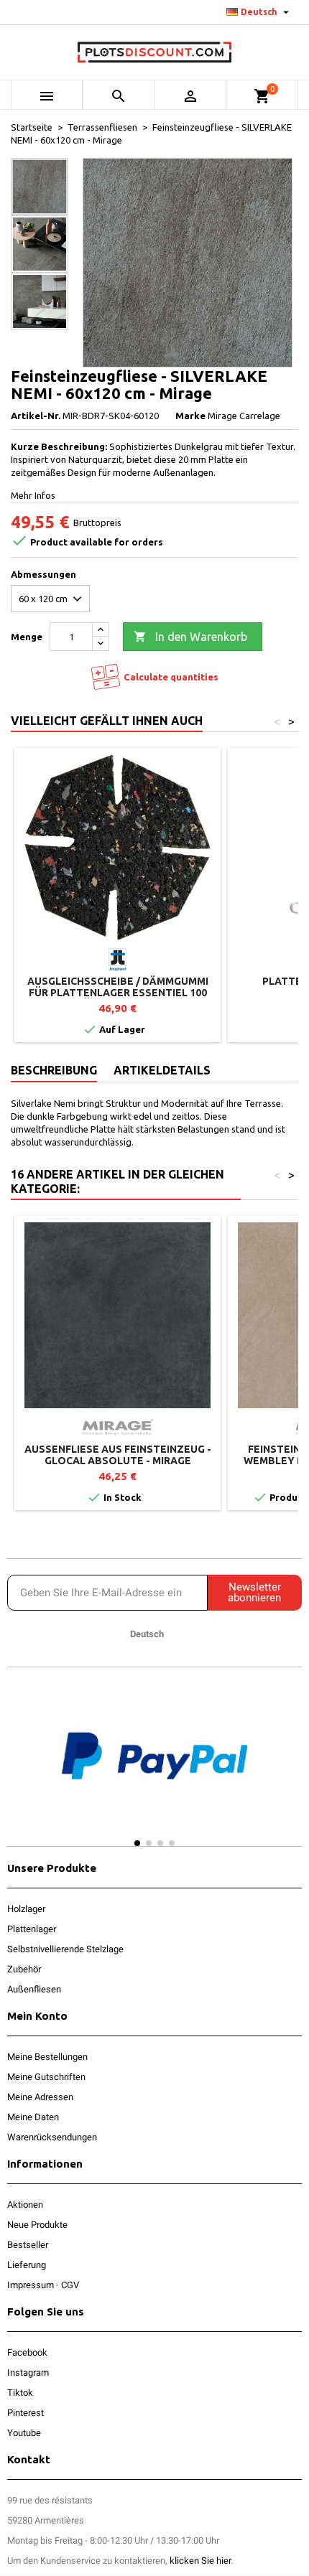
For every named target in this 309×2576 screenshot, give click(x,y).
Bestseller (28, 2245)
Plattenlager (32, 1929)
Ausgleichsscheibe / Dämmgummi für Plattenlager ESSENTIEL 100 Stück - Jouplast (118, 993)
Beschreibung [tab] (54, 1070)
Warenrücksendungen (52, 2137)
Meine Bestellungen (47, 2057)
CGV (70, 2285)
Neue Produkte (37, 2225)
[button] (21, 1770)
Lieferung (27, 2265)
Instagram (28, 2373)
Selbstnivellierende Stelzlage (65, 1949)
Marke (190, 416)
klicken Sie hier (200, 2561)
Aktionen (25, 2205)
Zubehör (24, 1969)
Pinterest (26, 2413)
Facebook (27, 2352)
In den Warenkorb (190, 637)
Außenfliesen (34, 1989)
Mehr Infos (33, 495)
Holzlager (26, 1909)
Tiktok (20, 2393)
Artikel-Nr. (36, 416)
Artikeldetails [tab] (162, 1070)
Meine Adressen (40, 2097)
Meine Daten (33, 2117)
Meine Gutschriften (46, 2077)
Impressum (31, 2285)
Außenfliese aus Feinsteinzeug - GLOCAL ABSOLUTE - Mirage (118, 1455)
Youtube (24, 2433)
